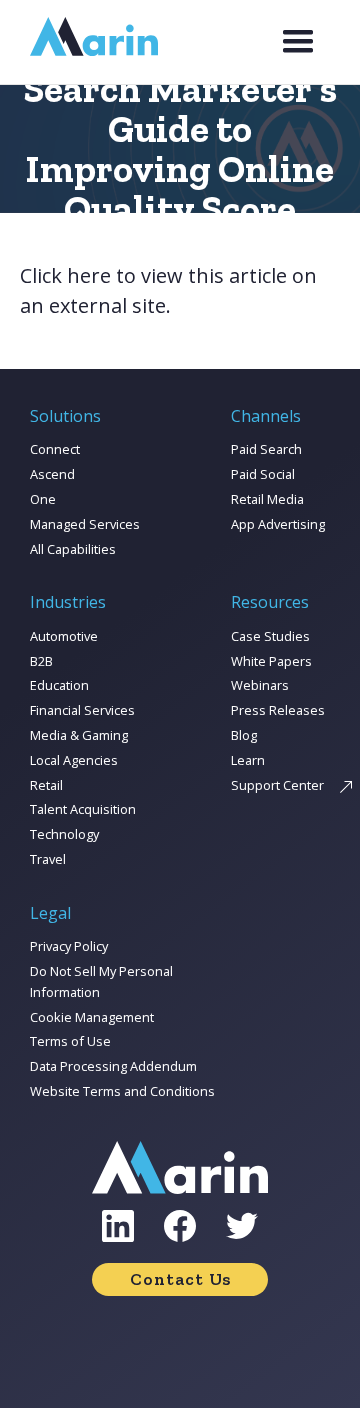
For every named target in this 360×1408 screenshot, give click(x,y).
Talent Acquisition (83, 809)
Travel (48, 859)
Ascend (52, 474)
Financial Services (82, 710)
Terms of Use (70, 1041)
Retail (46, 785)
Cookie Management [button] (92, 1017)
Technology (64, 834)
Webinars (260, 685)
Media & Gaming (79, 735)
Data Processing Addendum (113, 1066)
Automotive (64, 636)
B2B (41, 661)
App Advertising (278, 524)
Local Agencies (74, 760)
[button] (298, 42)
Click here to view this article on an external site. (168, 290)
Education (59, 685)
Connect (55, 449)
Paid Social (263, 474)
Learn (248, 760)
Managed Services (85, 524)
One (43, 499)
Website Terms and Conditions (122, 1091)
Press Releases (278, 710)
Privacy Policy (69, 946)
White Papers (271, 661)
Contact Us (180, 1279)
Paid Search (266, 449)
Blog (244, 735)
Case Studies (270, 636)
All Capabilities (73, 549)
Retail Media (267, 499)
